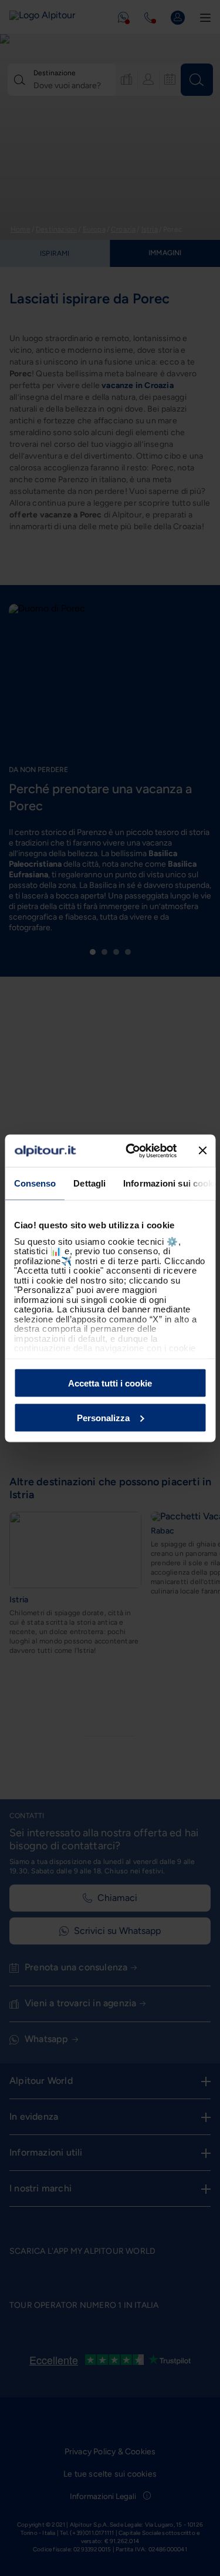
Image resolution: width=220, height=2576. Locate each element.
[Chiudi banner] (202, 1151)
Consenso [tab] (35, 1183)
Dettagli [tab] (89, 1183)
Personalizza (103, 1417)
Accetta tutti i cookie (110, 1383)
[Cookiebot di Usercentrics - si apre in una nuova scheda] (131, 1151)
